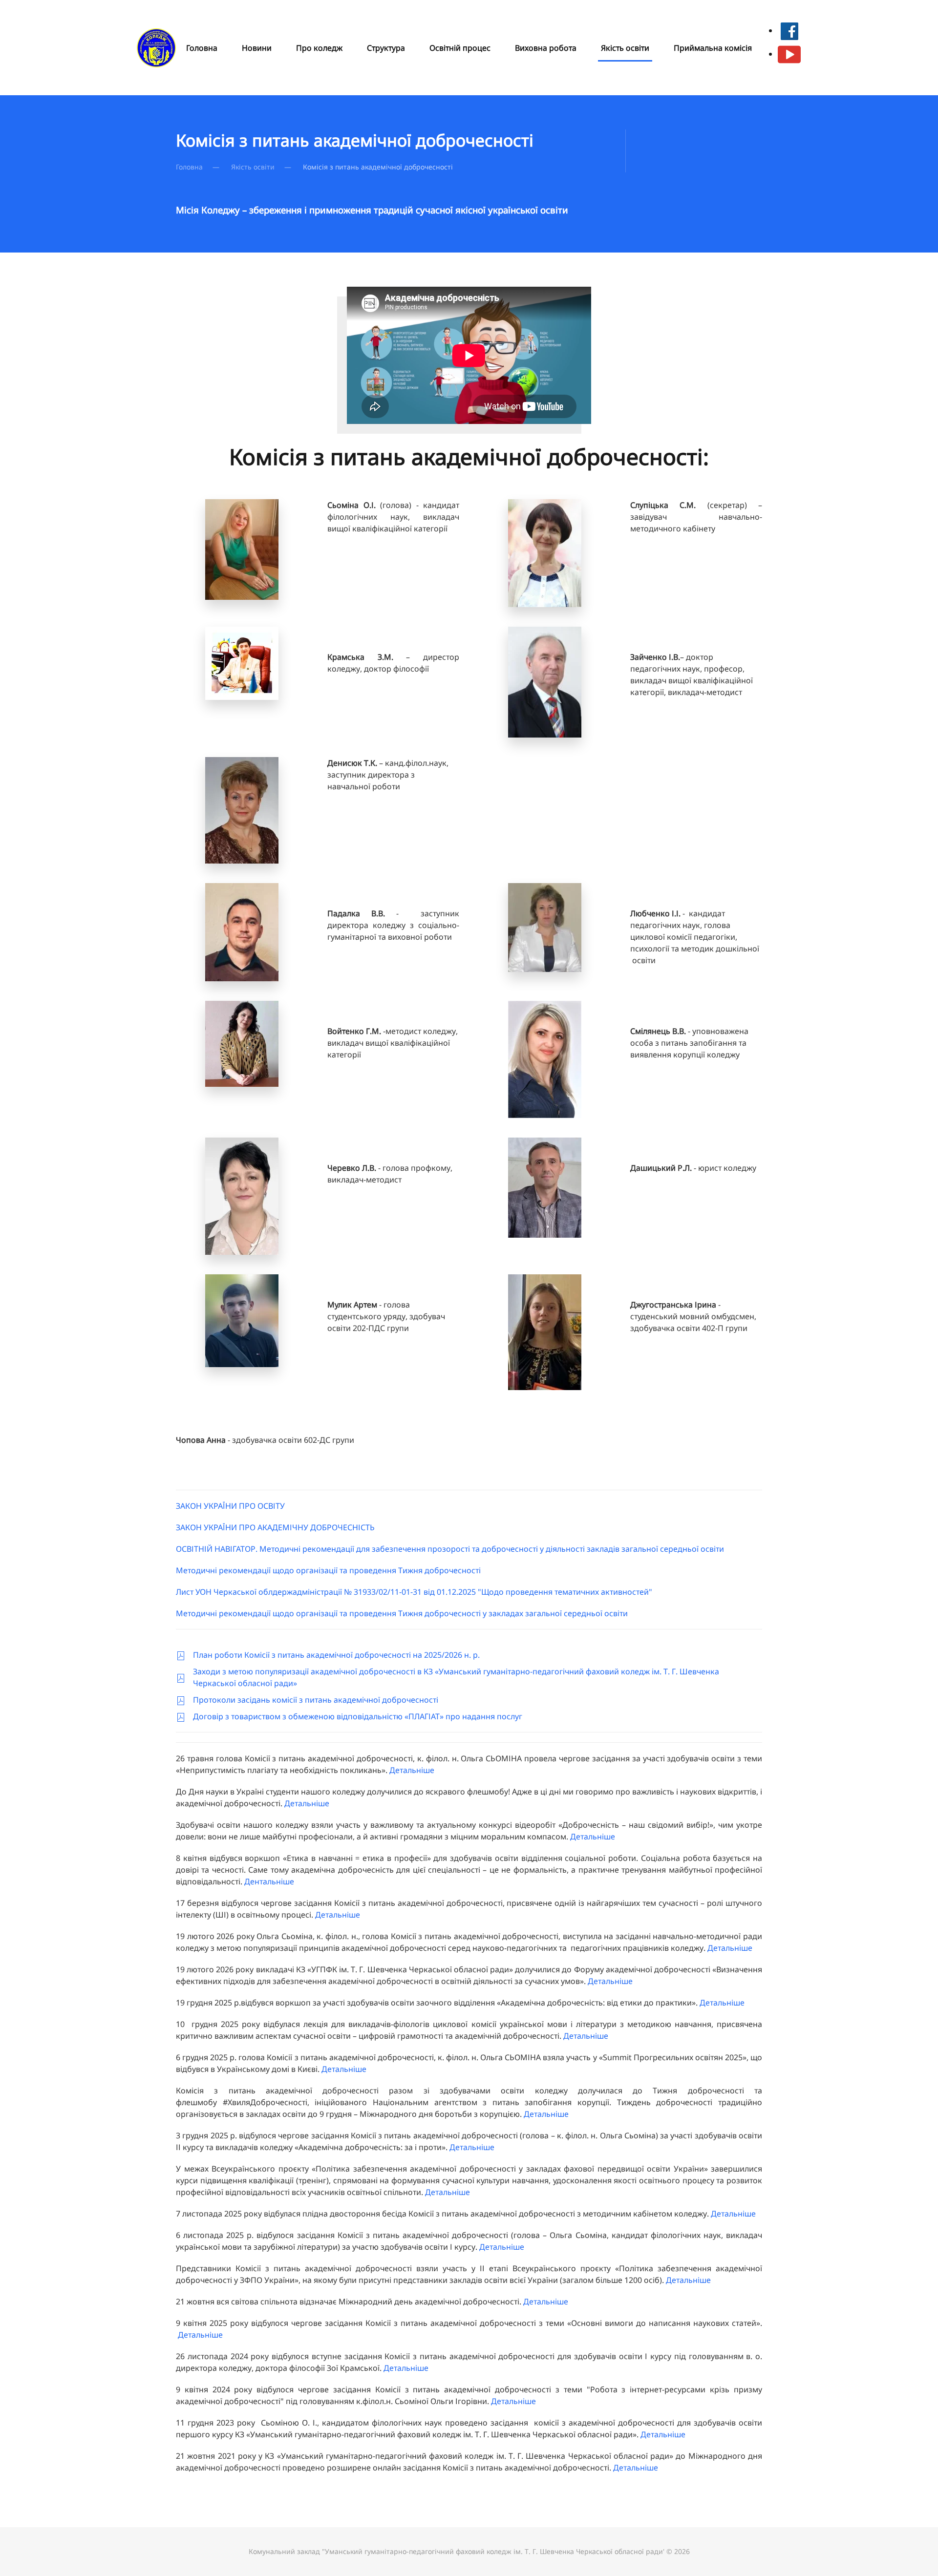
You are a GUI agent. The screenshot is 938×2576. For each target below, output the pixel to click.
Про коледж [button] (319, 48)
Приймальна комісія (713, 48)
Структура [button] (386, 48)
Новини (257, 48)
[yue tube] (789, 54)
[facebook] (789, 30)
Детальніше (412, 1770)
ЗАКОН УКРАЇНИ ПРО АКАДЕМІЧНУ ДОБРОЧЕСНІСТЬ (275, 1527)
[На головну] (158, 48)
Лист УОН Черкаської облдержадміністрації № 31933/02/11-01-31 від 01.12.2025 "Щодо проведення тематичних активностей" (414, 1592)
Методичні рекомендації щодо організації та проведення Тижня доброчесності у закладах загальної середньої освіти (402, 1613)
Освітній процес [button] (460, 48)
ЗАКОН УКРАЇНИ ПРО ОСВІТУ (230, 1506)
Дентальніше (269, 1881)
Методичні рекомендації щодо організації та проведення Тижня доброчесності (328, 1570)
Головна (202, 48)
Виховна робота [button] (546, 48)
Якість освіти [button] (625, 48)
